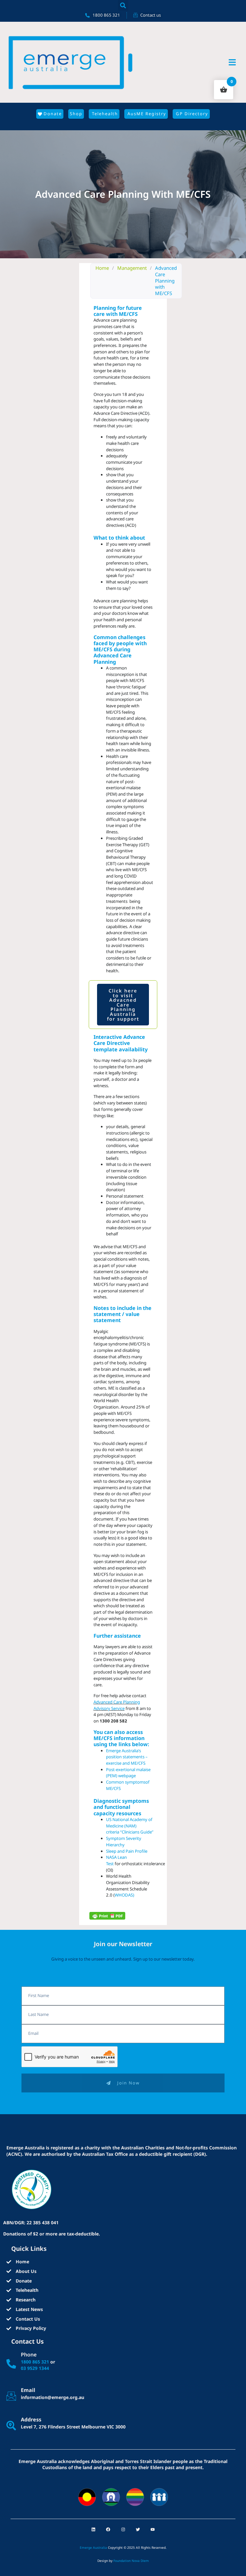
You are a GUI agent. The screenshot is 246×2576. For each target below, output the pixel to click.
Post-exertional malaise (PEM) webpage (128, 1773)
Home (102, 268)
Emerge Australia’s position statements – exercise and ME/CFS (127, 1757)
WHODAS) (124, 1895)
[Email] (11, 2396)
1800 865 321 (35, 2362)
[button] (123, 5)
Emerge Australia (93, 2548)
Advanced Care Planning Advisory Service (117, 1705)
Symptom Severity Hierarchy (124, 1842)
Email (28, 2390)
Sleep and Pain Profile (127, 1851)
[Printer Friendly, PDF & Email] (107, 1916)
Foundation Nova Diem (131, 2561)
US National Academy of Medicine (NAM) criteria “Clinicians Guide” (130, 1826)
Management (132, 268)
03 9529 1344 (35, 2368)
